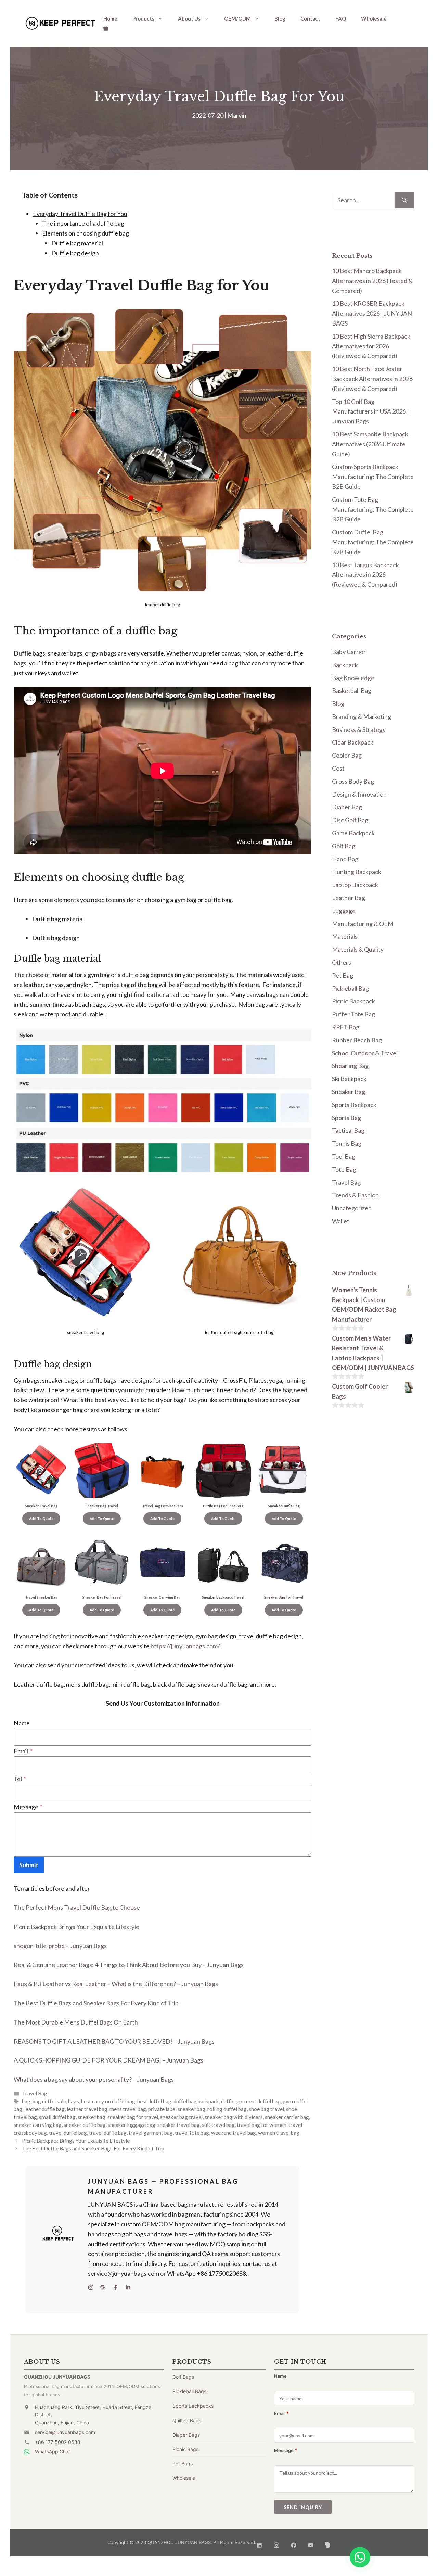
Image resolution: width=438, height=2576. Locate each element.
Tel (20, 1779)
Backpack (345, 665)
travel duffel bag (68, 2133)
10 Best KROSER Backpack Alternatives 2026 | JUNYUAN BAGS (372, 313)
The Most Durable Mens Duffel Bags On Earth (76, 2022)
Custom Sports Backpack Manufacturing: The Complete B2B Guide (373, 477)
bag (26, 2101)
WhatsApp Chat (53, 2452)
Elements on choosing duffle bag (86, 233)
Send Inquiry (303, 2507)
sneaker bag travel (181, 2117)
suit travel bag (218, 2125)
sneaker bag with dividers (234, 2117)
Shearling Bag (350, 1066)
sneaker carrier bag (287, 2117)
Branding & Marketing (362, 716)
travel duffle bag (108, 2133)
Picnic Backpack (353, 1001)
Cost (338, 768)
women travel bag (279, 2133)
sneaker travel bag (179, 2125)
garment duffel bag (259, 2101)
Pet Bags (183, 2464)
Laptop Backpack (355, 885)
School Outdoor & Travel (365, 1053)
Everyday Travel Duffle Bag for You (80, 214)
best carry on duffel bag (108, 2101)
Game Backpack (353, 833)
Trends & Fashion (355, 1195)
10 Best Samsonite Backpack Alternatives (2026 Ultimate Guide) (370, 444)
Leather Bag (349, 898)
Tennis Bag (347, 1143)
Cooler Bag (347, 755)
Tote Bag (344, 1169)
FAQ (341, 18)
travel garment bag (151, 2133)
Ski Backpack (349, 1079)
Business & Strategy (359, 729)
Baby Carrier (349, 652)
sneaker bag (92, 2117)
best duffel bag (154, 2101)
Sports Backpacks (193, 2406)
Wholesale (374, 18)
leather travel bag (87, 2109)
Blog (280, 18)
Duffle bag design (75, 253)
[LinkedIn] (259, 2543)
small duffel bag (57, 2117)
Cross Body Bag (353, 781)
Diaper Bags (186, 2435)
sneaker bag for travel (133, 2117)
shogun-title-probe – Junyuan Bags (60, 1946)
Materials (345, 936)
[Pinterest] (328, 2543)
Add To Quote (41, 1519)
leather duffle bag (44, 2109)
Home (110, 18)
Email (23, 1751)
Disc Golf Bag (350, 820)
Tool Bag (344, 1156)
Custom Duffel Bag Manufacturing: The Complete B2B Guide (373, 542)
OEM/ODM (237, 18)
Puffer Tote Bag (353, 1014)
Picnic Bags (185, 2449)
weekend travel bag (234, 2133)
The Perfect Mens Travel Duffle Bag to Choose (77, 1907)
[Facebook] (294, 2543)
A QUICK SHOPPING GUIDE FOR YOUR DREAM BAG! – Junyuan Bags (108, 2060)
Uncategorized (352, 1208)
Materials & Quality (358, 949)
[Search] (404, 200)
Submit (29, 1865)
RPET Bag (346, 1027)
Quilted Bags (187, 2420)
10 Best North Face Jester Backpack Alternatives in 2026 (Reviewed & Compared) (372, 379)
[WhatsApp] (360, 2557)
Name (22, 1723)
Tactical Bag (348, 1130)
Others (342, 962)
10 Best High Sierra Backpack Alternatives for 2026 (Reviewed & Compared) (371, 346)
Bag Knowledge (353, 678)
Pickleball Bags (189, 2391)
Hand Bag (345, 859)
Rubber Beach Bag (357, 1040)
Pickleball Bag (350, 988)
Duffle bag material (77, 243)
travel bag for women (262, 2125)
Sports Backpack (354, 1105)
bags (74, 2101)
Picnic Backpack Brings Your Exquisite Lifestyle (76, 1927)
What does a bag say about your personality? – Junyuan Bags (94, 2079)
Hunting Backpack (357, 872)
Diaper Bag (347, 807)
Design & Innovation (359, 794)
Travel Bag (35, 2093)
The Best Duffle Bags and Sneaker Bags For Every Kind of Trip (96, 2003)
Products (143, 18)
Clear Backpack (353, 742)
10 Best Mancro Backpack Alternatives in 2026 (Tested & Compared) (372, 281)
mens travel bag (128, 2109)
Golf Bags (183, 2377)
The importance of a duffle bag (83, 223)
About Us (189, 18)
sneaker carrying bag (38, 2125)
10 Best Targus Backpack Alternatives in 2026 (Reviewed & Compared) (365, 575)
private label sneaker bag (177, 2109)
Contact (310, 18)
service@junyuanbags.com (65, 2432)
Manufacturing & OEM (363, 924)
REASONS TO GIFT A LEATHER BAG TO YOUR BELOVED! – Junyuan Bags (114, 2041)
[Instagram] (276, 2543)
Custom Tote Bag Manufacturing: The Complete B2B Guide (373, 509)
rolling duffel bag (227, 2109)
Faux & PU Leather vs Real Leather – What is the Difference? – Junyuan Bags (116, 1984)
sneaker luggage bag (132, 2125)
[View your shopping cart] (106, 28)
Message (28, 1807)
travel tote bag (192, 2133)
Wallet (341, 1221)
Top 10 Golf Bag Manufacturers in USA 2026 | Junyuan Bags (370, 411)
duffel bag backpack (196, 2101)
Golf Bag (344, 846)
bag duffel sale (49, 2101)
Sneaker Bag (349, 1092)
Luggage (344, 911)
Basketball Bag (352, 690)
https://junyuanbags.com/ (185, 1646)
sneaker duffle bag (85, 2125)
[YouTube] (311, 2543)
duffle (228, 2101)
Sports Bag (346, 1118)
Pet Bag (343, 975)
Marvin (237, 115)
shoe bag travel (266, 2109)
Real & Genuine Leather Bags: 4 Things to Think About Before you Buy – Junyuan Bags (129, 1965)
